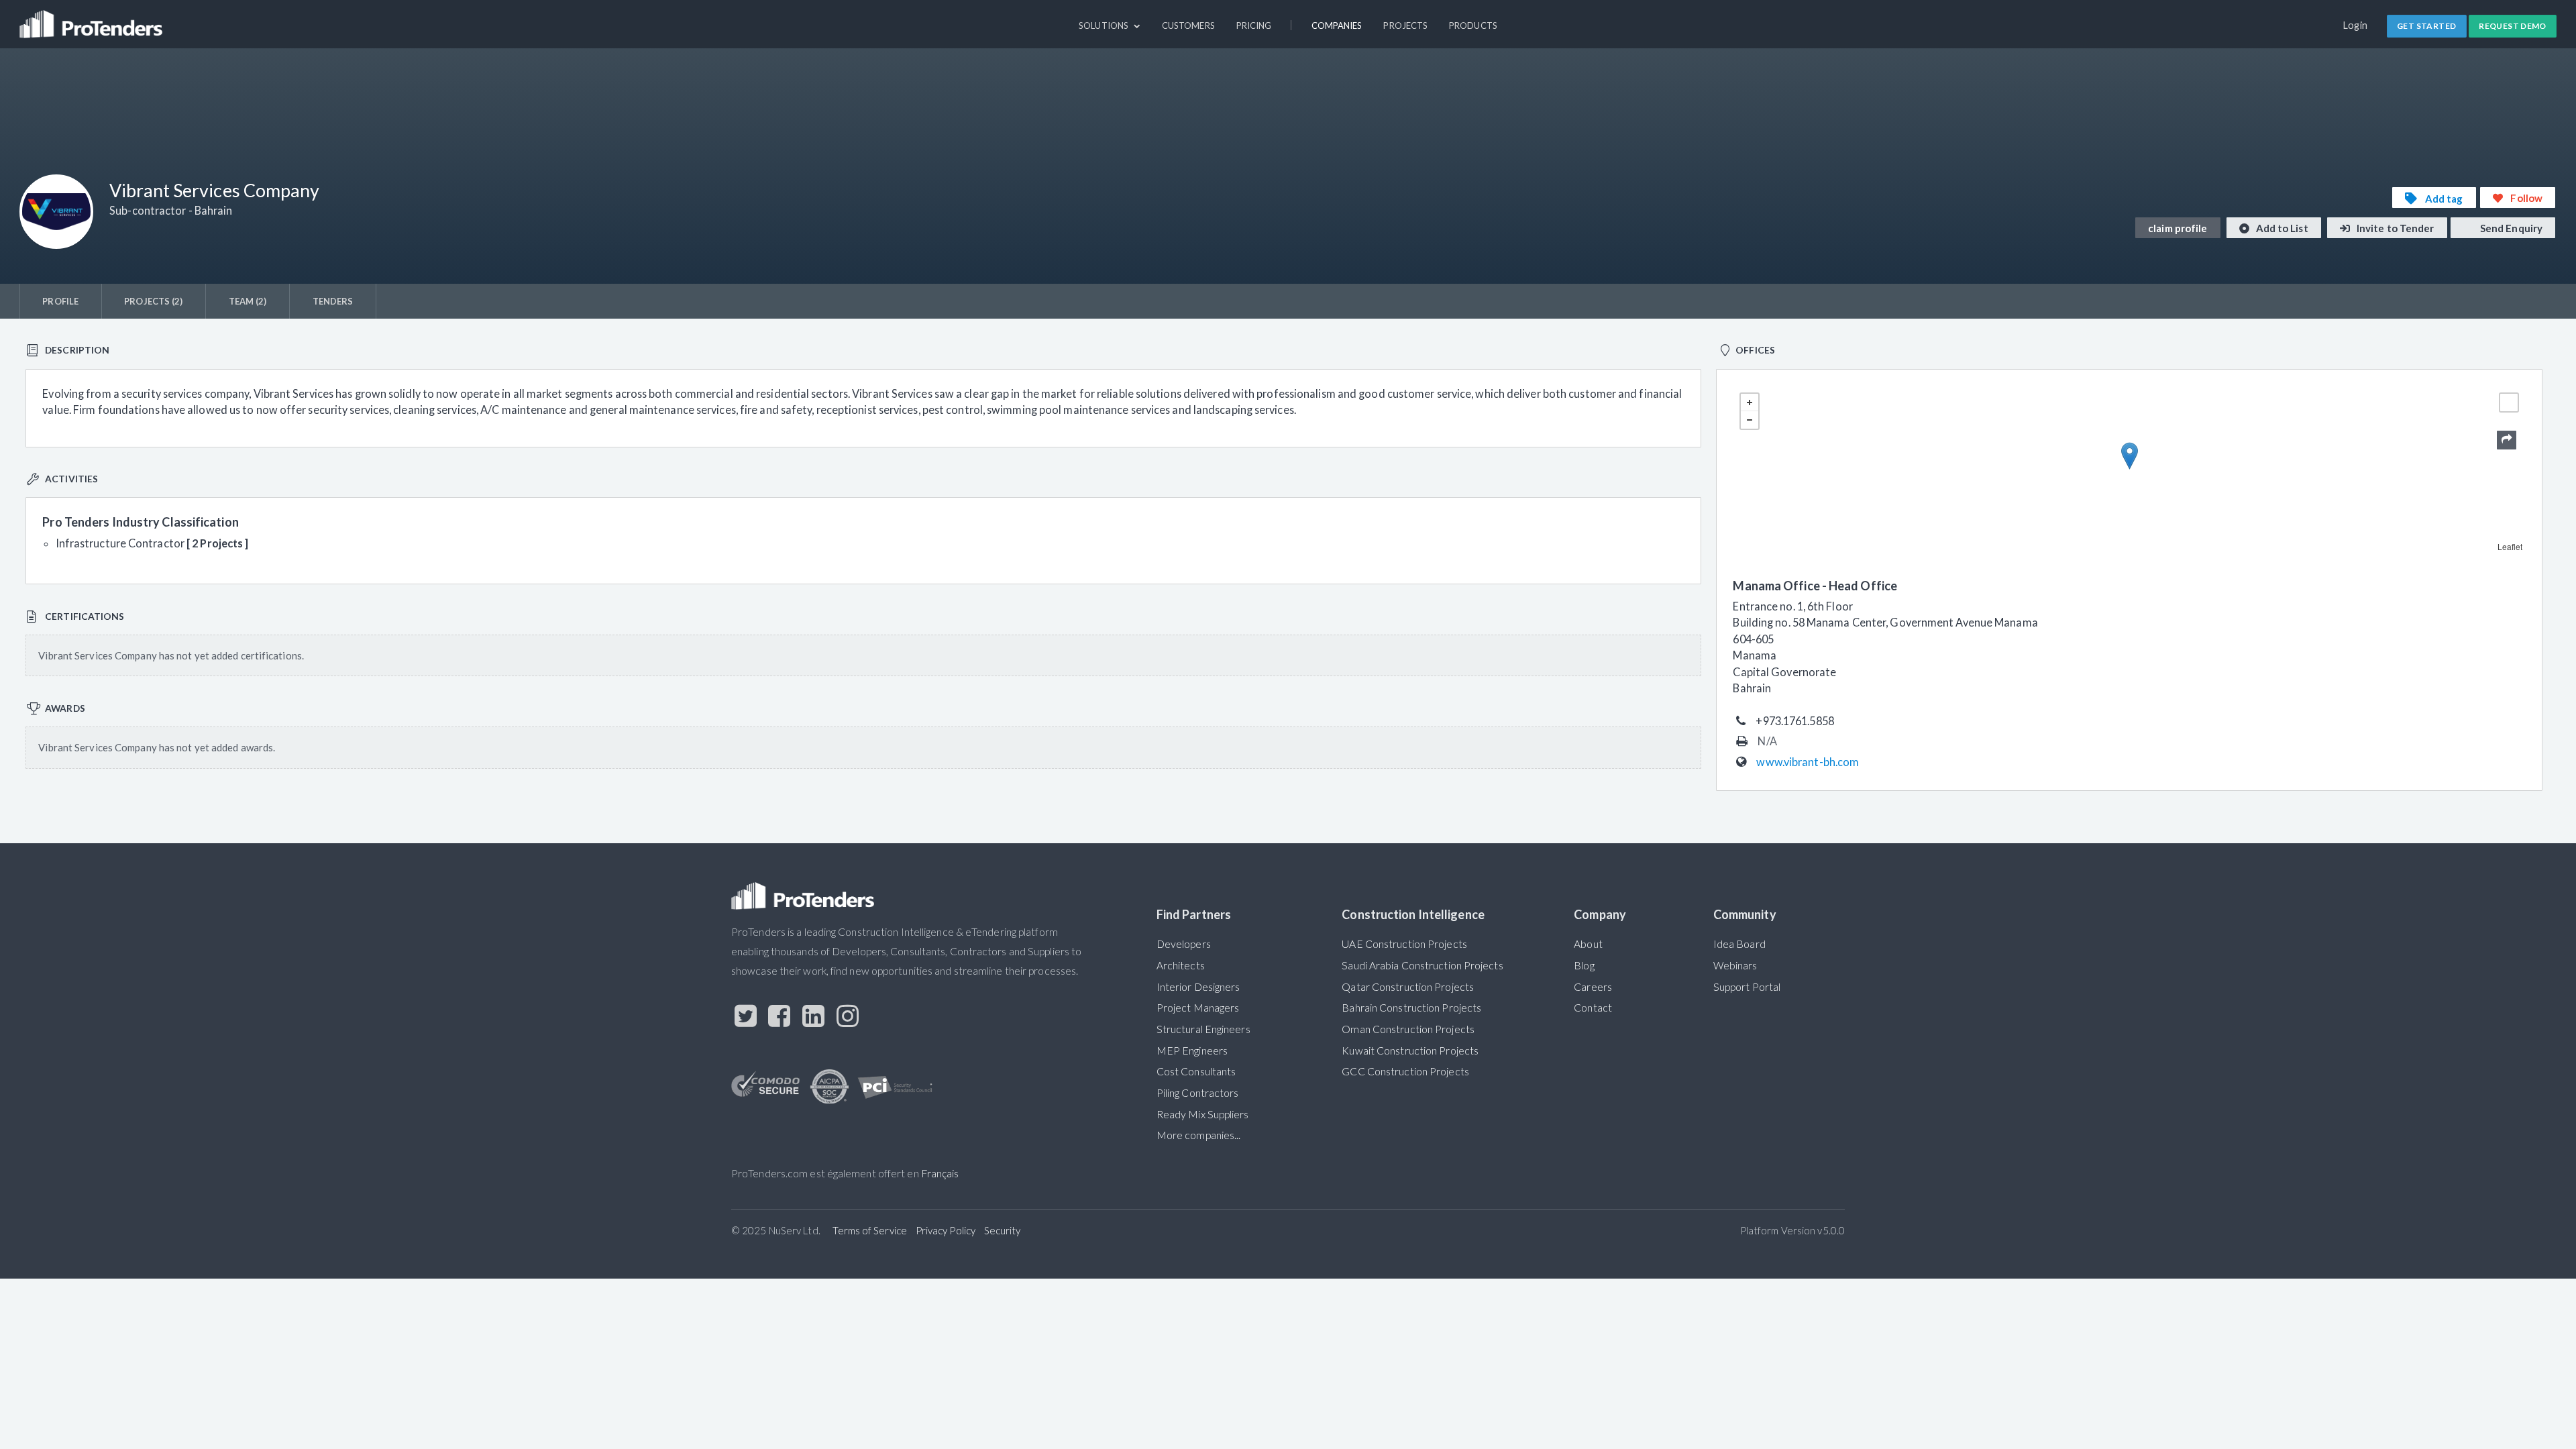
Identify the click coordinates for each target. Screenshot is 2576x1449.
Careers (1593, 987)
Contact (1593, 1008)
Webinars (1735, 965)
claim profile (2178, 228)
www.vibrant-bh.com (1808, 762)
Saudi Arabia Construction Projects (1422, 965)
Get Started (2426, 26)
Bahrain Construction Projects (1411, 1008)
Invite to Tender (2395, 228)
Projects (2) (153, 301)
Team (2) (248, 301)
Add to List (2281, 228)
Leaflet (2510, 546)
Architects (1181, 965)
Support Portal (1747, 987)
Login (2356, 25)
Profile (60, 301)
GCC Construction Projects (1405, 1071)
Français (940, 1173)
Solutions (1105, 25)
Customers (1188, 25)
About (1588, 944)
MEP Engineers (1192, 1051)
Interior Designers (1198, 987)
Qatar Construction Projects (1408, 987)
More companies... (1199, 1135)
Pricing (1254, 25)
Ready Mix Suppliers (1203, 1114)
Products (1473, 25)
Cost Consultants (1196, 1071)
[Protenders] (93, 18)
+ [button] (1750, 402)
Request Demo (2513, 26)
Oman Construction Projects (1408, 1029)
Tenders (333, 301)
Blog (1584, 965)
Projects (1405, 25)
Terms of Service (870, 1230)
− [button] (1750, 420)
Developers (1184, 944)
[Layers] (2509, 402)
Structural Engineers (1203, 1029)
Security (1003, 1230)
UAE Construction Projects (1404, 944)
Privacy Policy (946, 1230)
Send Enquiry (2510, 228)
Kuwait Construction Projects (1410, 1051)
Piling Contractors (1198, 1093)
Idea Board (1739, 944)
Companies (1337, 25)
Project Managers (1198, 1008)
